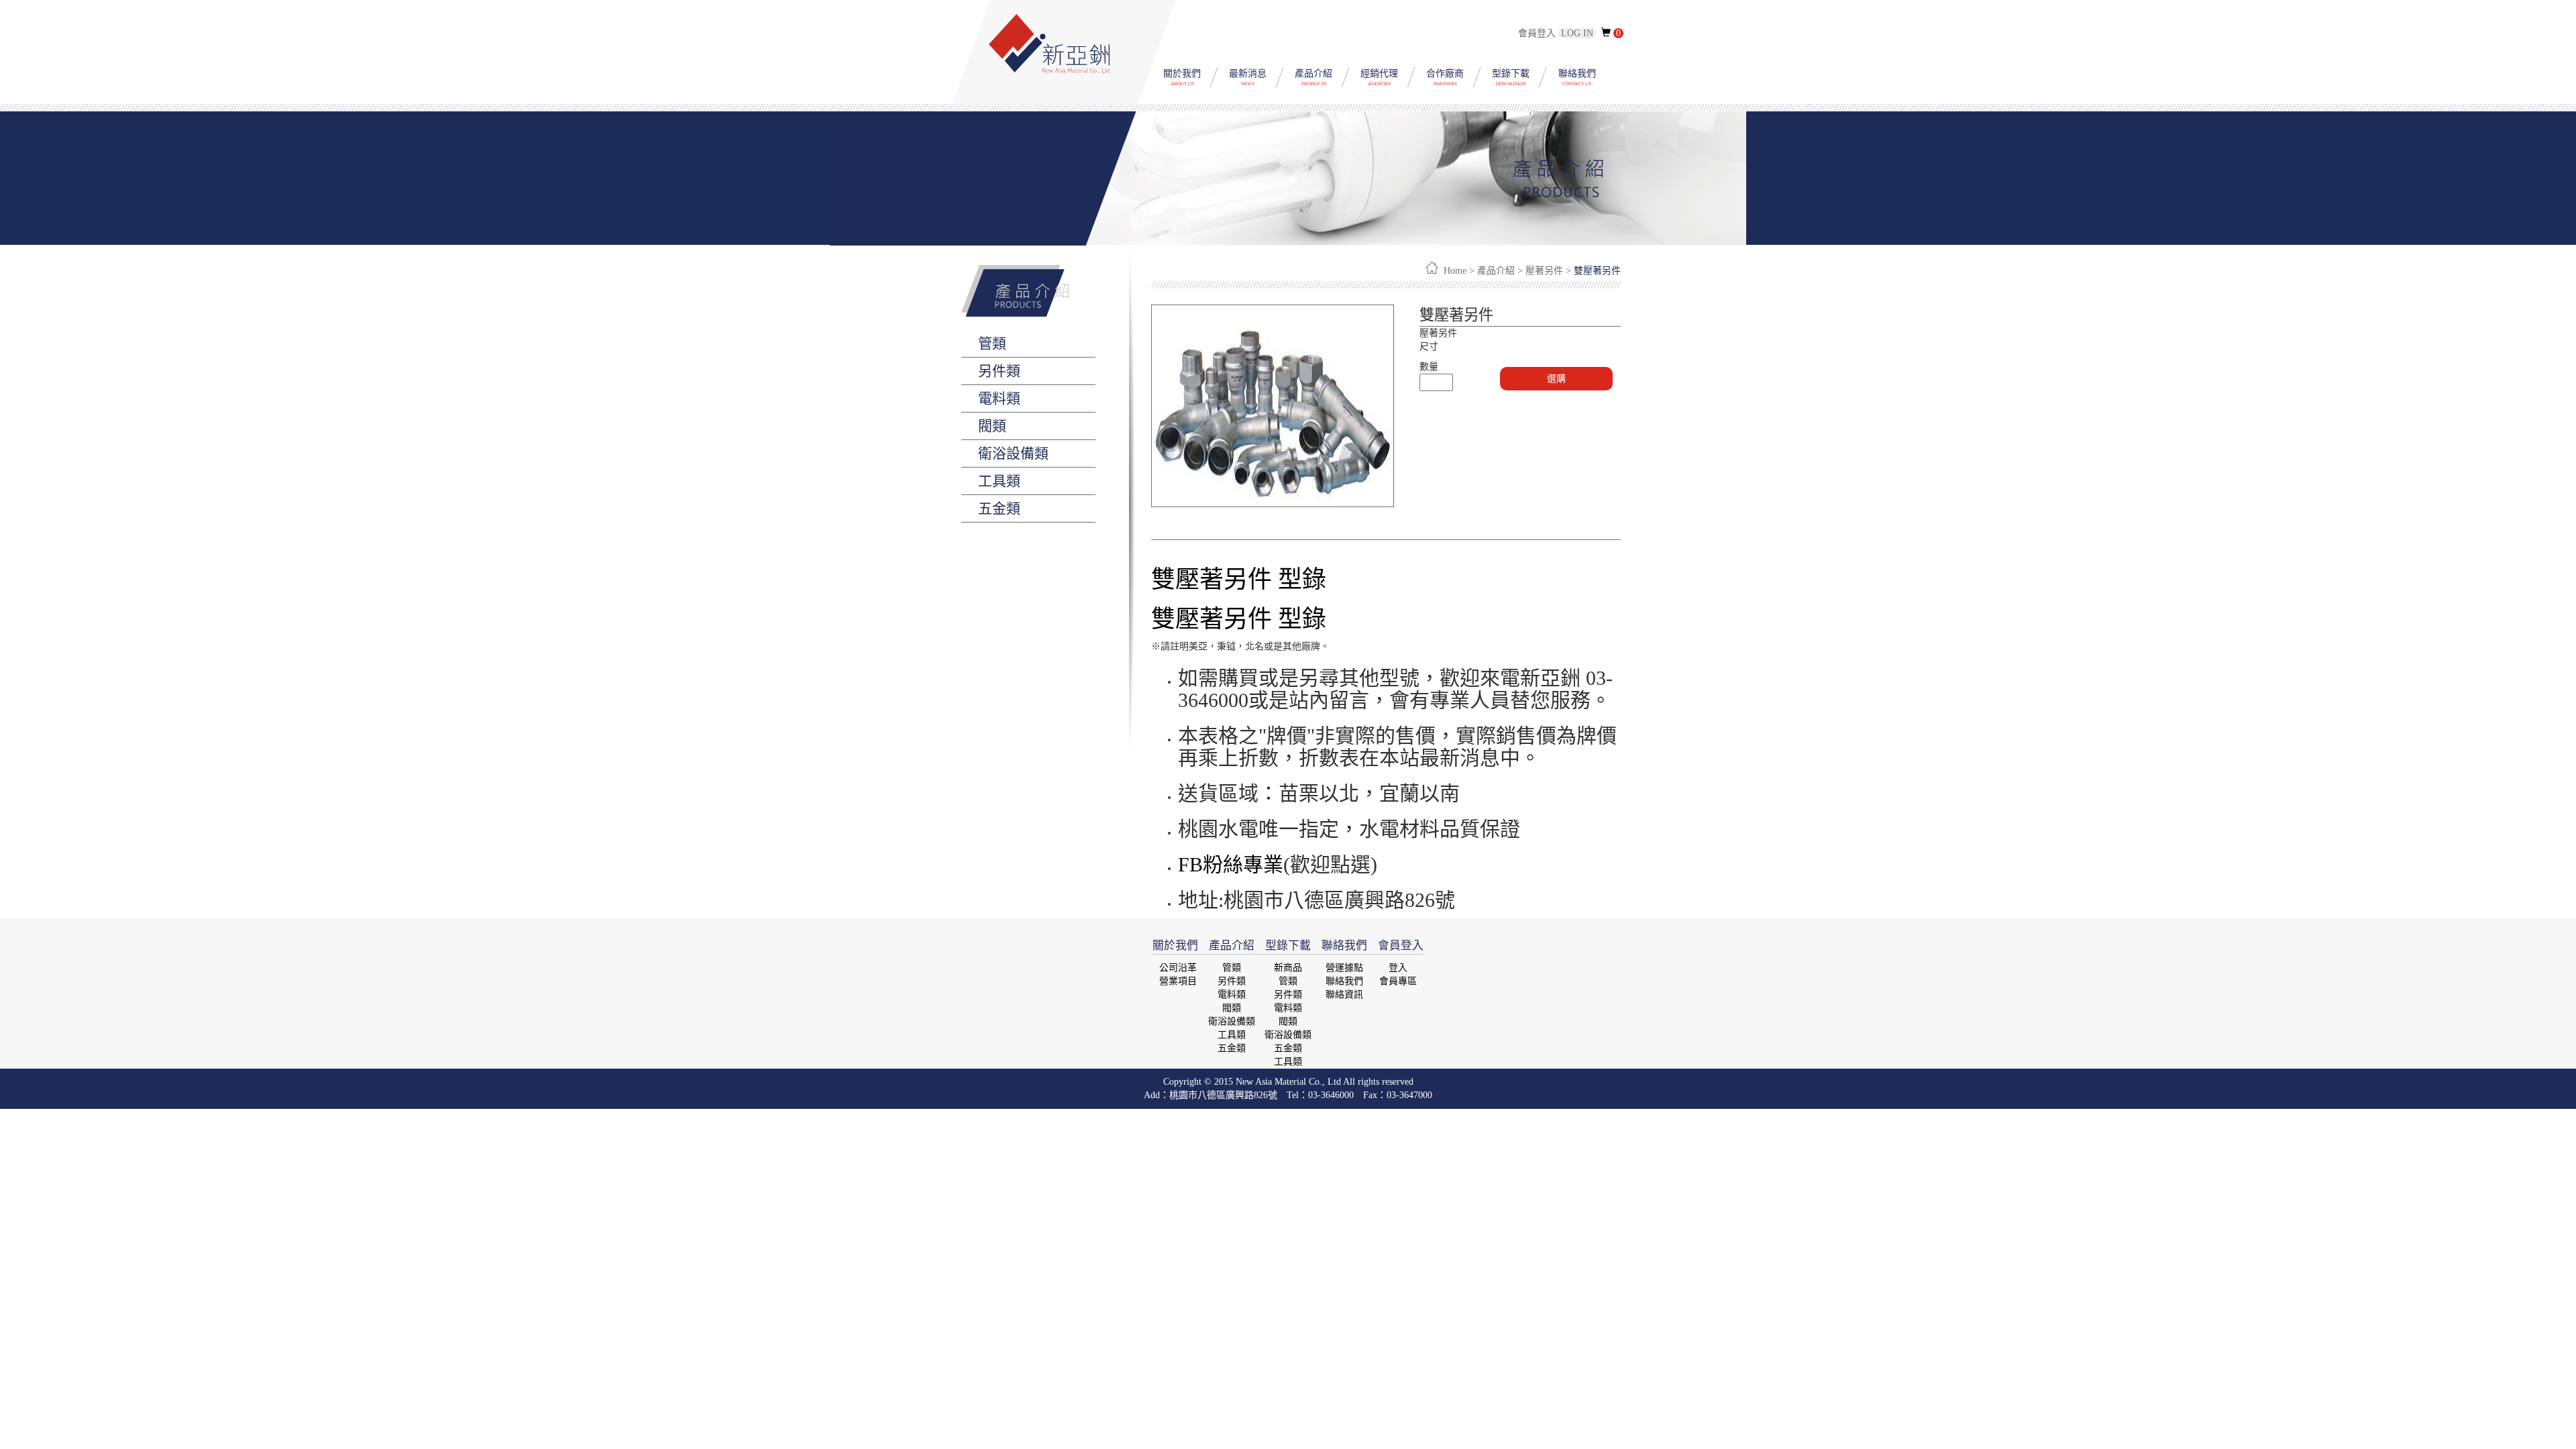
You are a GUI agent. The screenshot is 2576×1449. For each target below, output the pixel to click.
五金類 (1232, 1048)
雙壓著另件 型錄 (1239, 580)
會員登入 (1557, 33)
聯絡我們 (1344, 981)
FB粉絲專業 (1231, 864)
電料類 (1232, 995)
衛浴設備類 (1232, 1021)
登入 (1398, 968)
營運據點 (1344, 968)
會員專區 (1398, 981)
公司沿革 (1178, 968)
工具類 (1232, 1035)
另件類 (1232, 981)
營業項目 (1178, 981)
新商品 (1288, 968)
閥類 (1232, 1008)
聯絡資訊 (1344, 995)
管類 (1232, 968)
